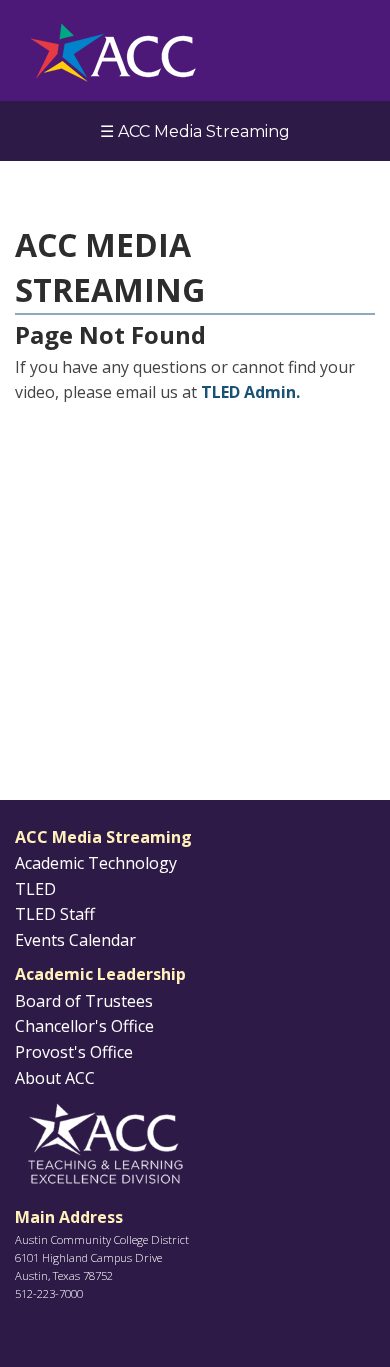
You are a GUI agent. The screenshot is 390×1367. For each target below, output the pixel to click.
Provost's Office (74, 1052)
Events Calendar (75, 940)
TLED (35, 889)
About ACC (55, 1078)
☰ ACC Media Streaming (195, 131)
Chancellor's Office (84, 1026)
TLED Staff (55, 914)
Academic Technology (96, 863)
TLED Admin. (250, 392)
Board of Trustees (84, 1001)
